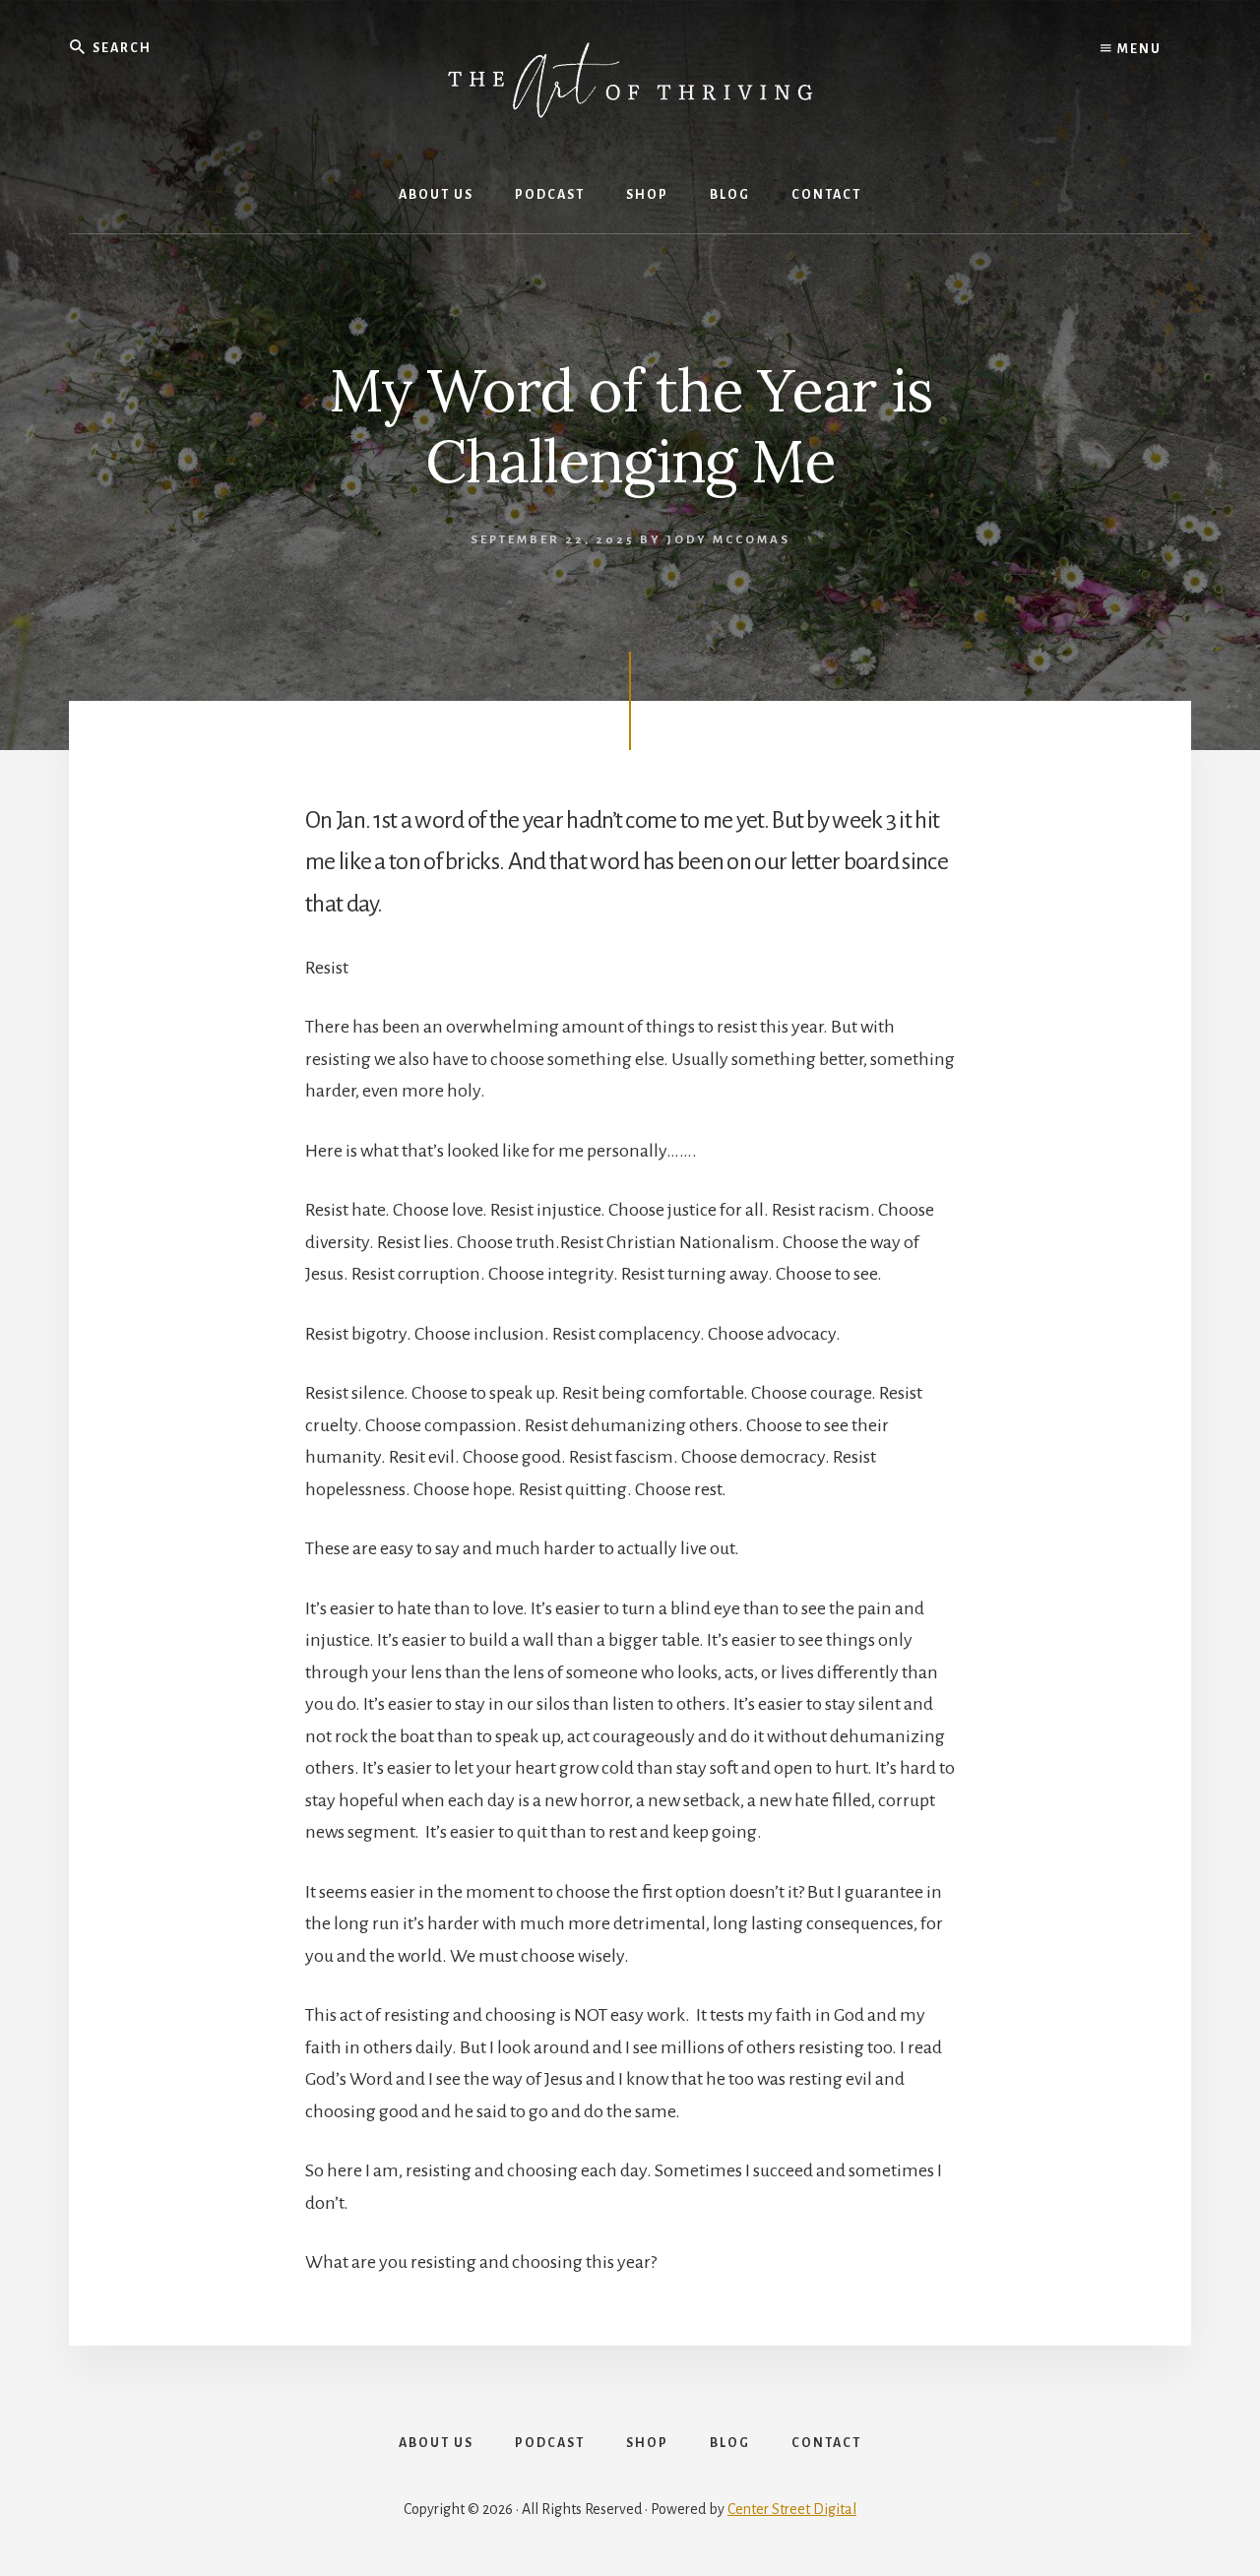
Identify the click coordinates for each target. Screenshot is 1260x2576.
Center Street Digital (792, 2509)
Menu (1137, 49)
